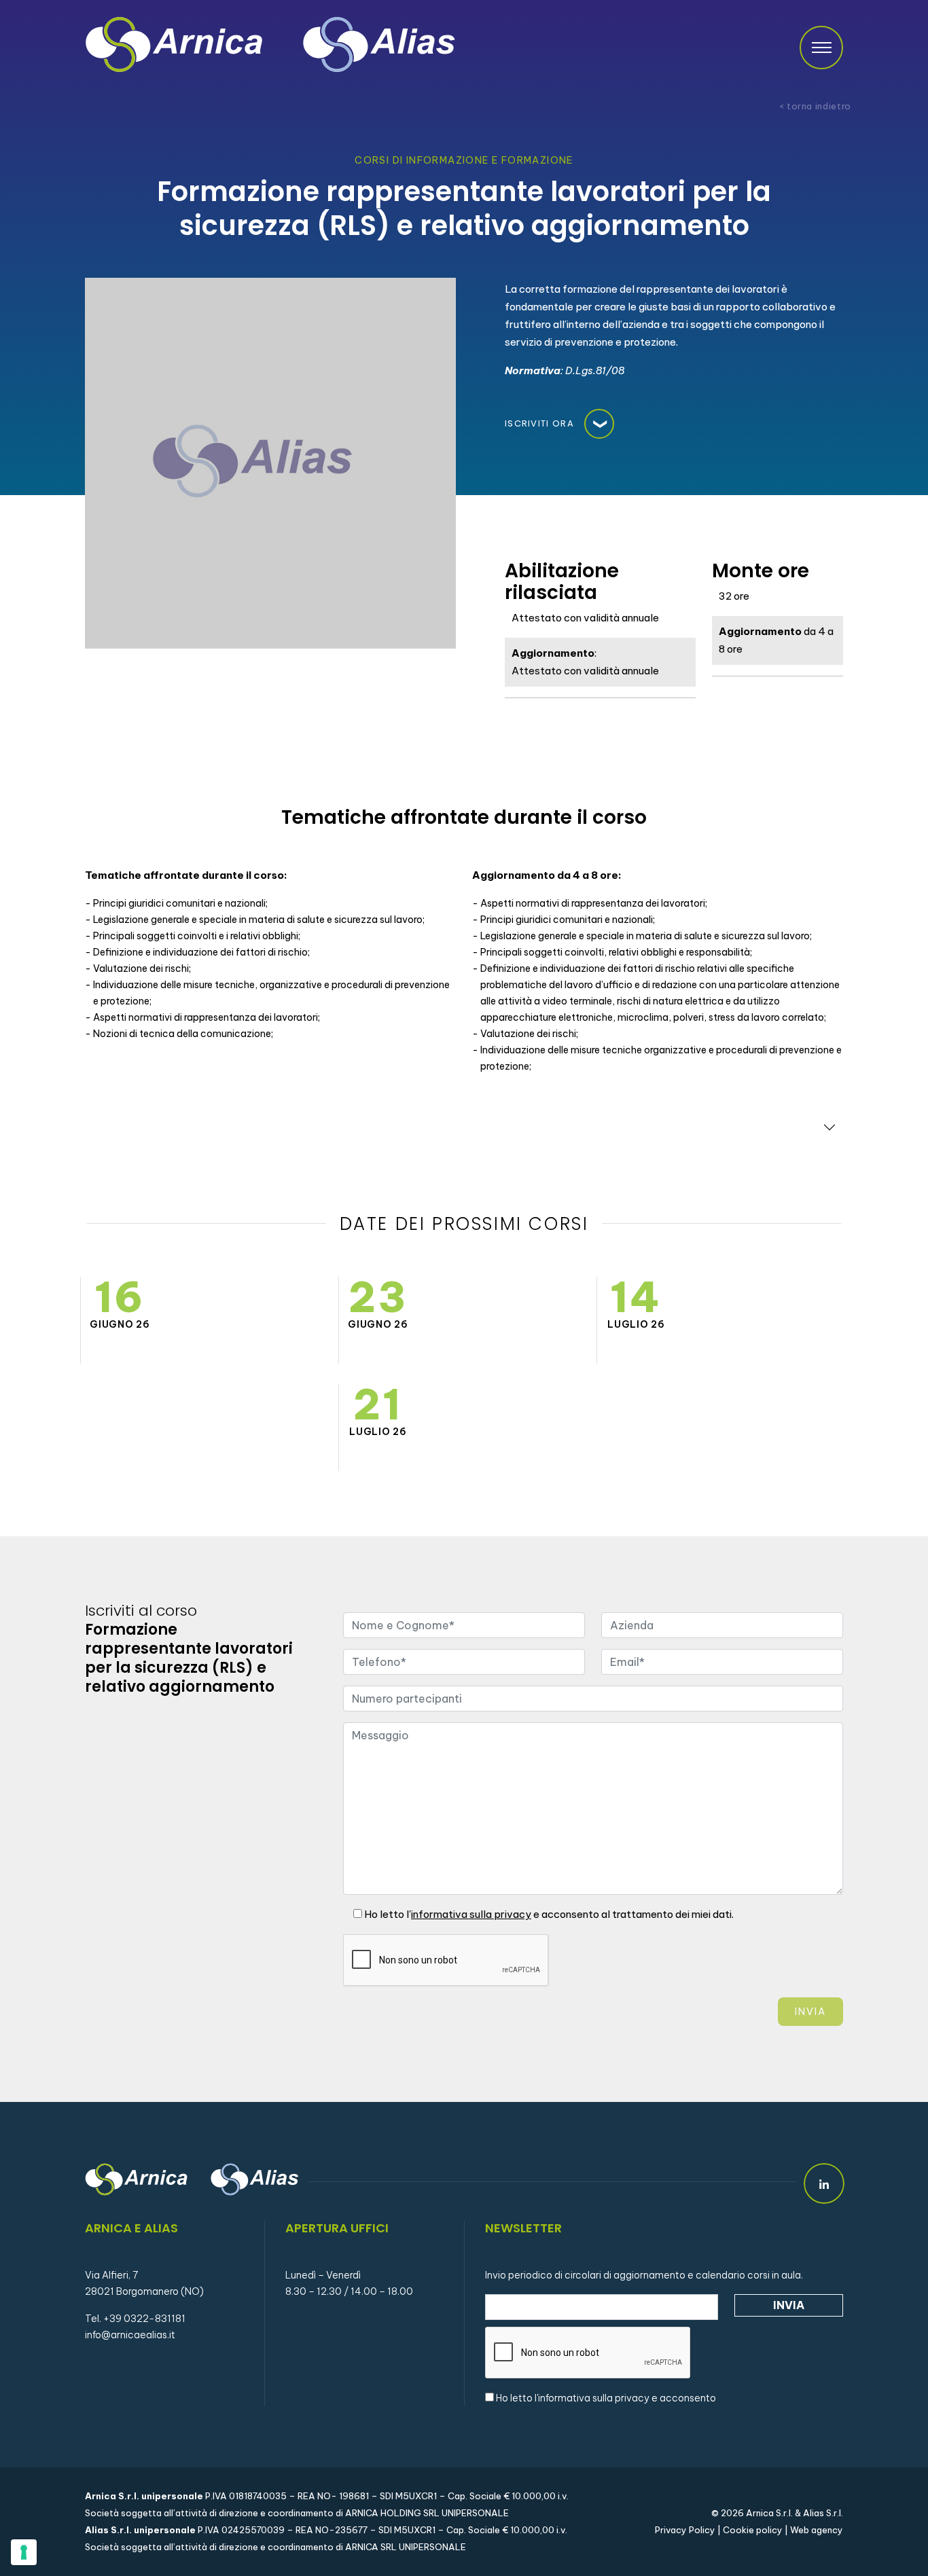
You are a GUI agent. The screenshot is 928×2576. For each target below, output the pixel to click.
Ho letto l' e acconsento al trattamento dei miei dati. (548, 1914)
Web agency (817, 2530)
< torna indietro (815, 106)
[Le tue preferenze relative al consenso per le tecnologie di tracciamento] (24, 2552)
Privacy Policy (685, 2530)
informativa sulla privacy (594, 2398)
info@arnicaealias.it (130, 2335)
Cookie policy (753, 2530)
